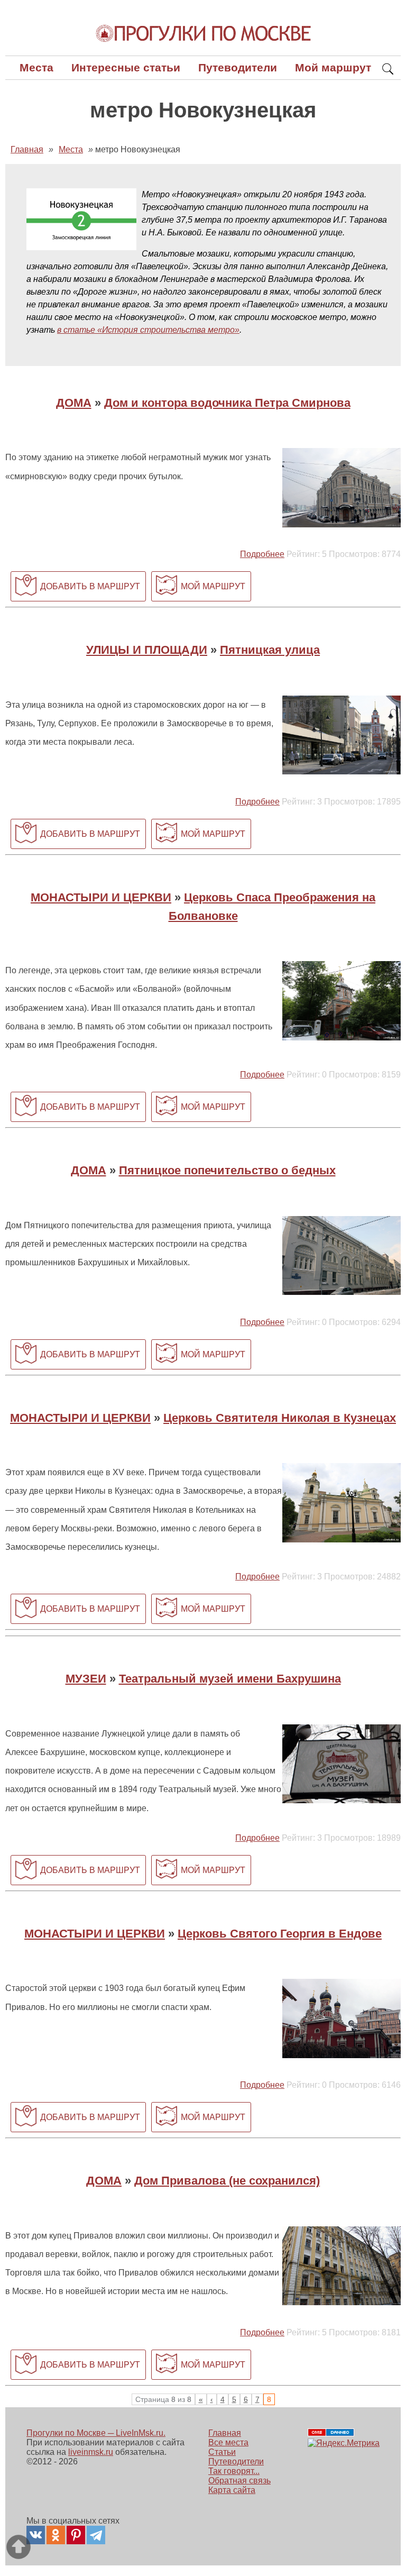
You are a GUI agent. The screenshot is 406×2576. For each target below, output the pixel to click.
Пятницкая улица (270, 650)
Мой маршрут (333, 67)
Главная (225, 2433)
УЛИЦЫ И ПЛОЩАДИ (147, 650)
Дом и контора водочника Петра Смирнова (227, 403)
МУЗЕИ (86, 1679)
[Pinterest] (76, 2535)
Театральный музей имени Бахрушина (230, 1679)
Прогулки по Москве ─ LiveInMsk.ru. (96, 2433)
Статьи (222, 2452)
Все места (228, 2442)
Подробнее (262, 554)
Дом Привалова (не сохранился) (227, 2181)
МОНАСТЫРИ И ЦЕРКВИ (101, 897)
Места (36, 67)
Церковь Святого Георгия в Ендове (280, 1934)
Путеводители (238, 67)
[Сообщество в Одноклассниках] (56, 2535)
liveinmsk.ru (91, 2452)
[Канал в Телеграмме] (96, 2535)
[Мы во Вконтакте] (36, 2535)
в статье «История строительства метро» (148, 330)
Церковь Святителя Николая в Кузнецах (280, 1418)
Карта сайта (232, 2490)
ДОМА (74, 403)
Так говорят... (234, 2471)
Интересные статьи (126, 67)
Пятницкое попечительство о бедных (227, 1170)
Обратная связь (239, 2481)
